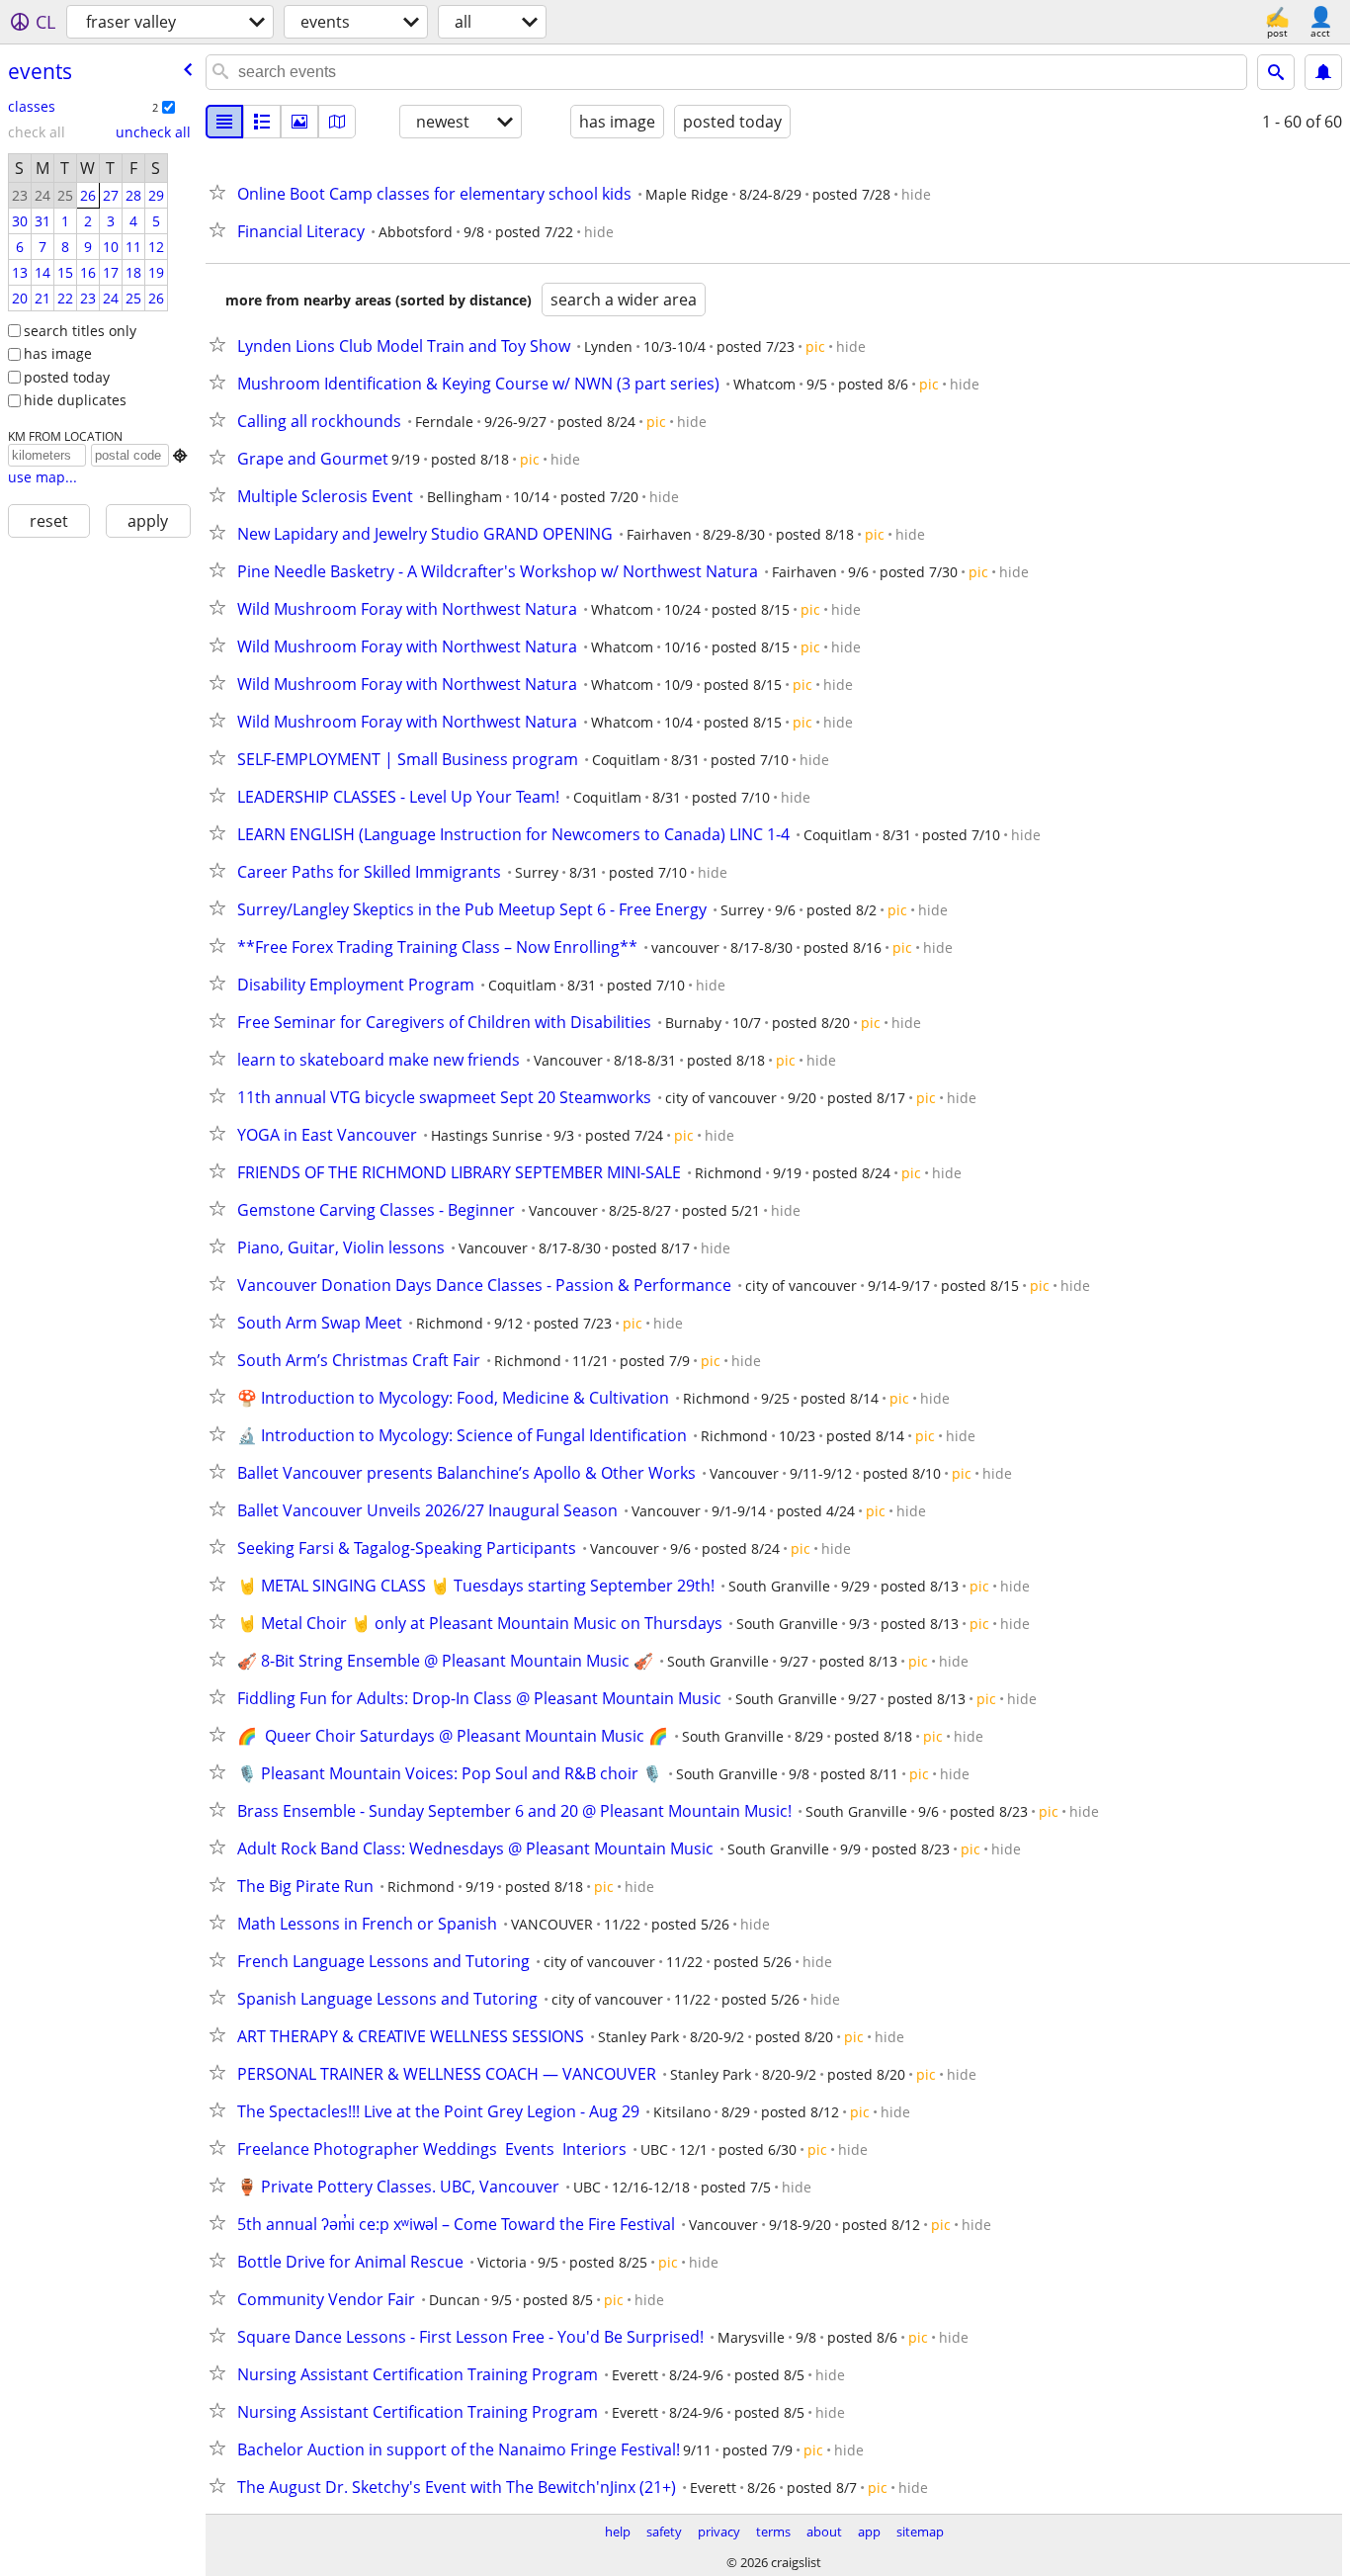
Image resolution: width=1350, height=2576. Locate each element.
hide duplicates (75, 400)
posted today (67, 377)
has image (58, 353)
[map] (337, 122)
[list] (224, 122)
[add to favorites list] (221, 192)
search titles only (80, 331)
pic (815, 346)
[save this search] (1323, 72)
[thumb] (262, 122)
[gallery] (299, 122)
